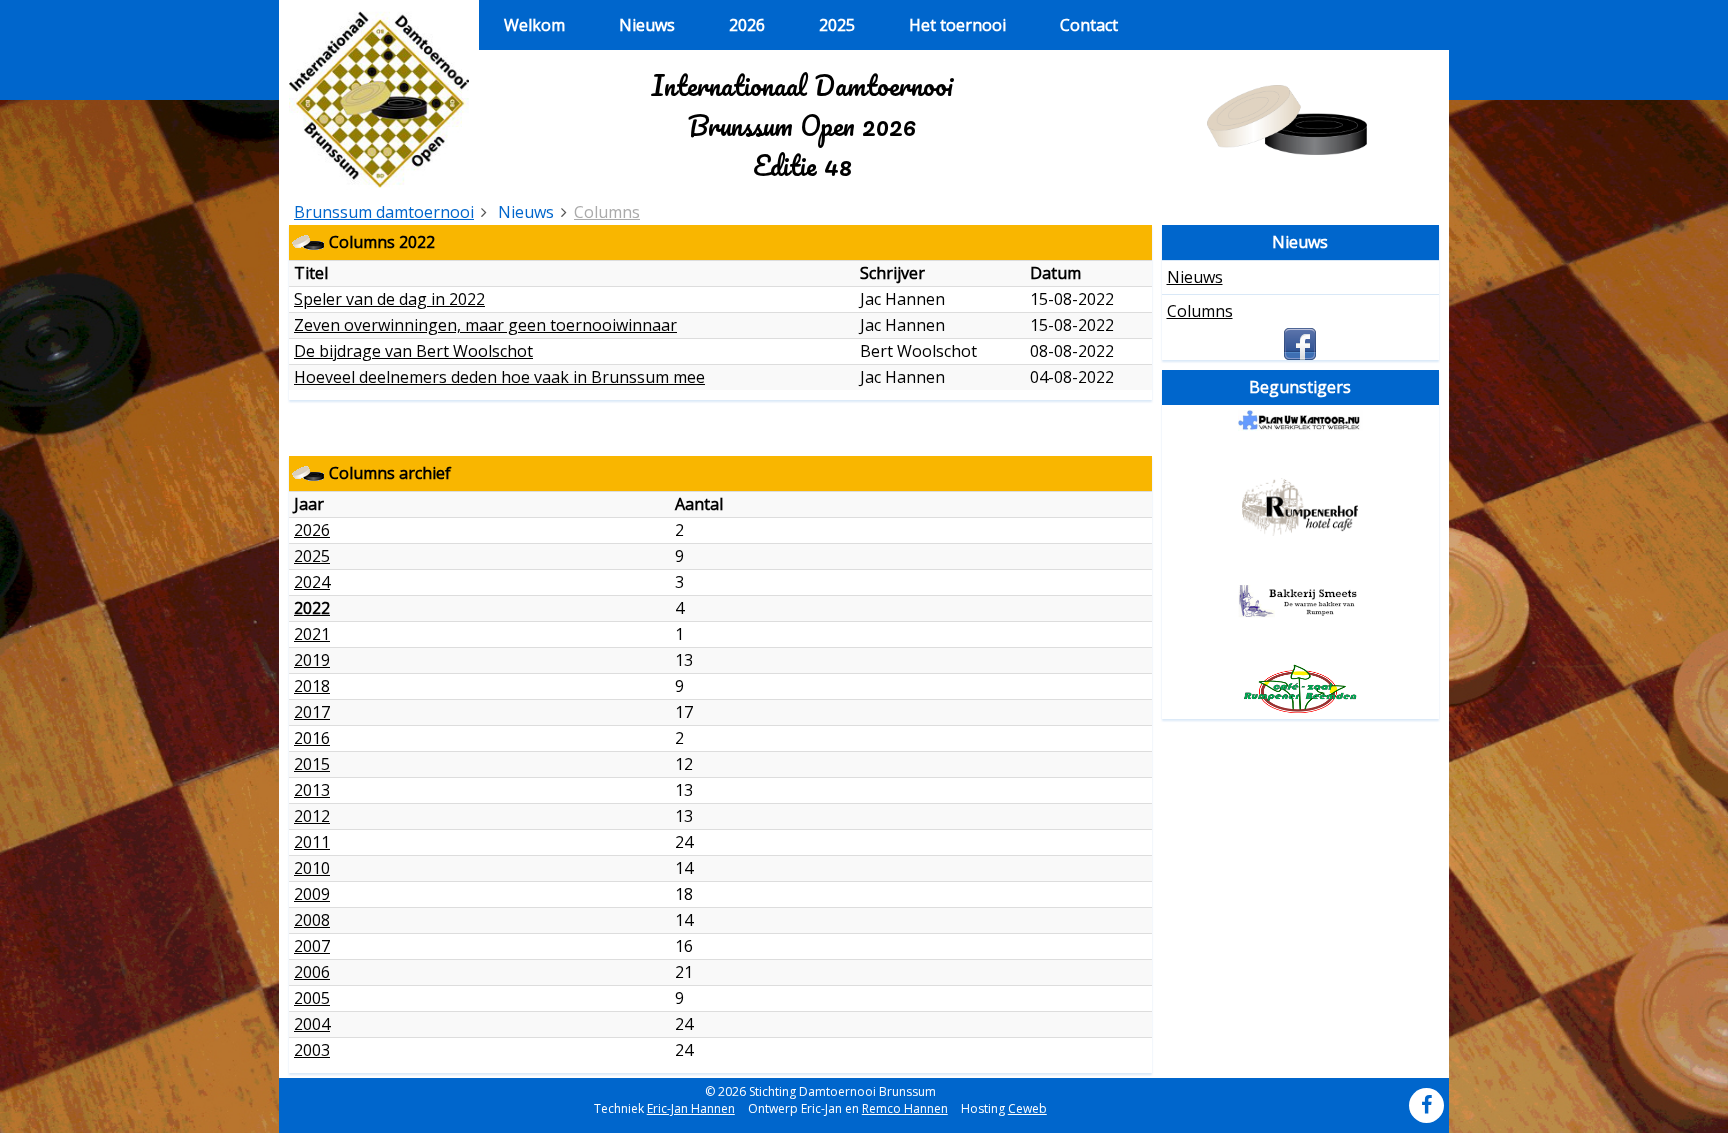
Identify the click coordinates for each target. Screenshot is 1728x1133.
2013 (312, 790)
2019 (312, 660)
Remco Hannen (905, 1108)
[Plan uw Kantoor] (1301, 420)
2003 (312, 1050)
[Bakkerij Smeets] (1301, 601)
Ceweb (1027, 1108)
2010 (312, 868)
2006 (312, 972)
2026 (747, 25)
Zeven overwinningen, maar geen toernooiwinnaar (485, 325)
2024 (312, 582)
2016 (312, 738)
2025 (837, 25)
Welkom (534, 25)
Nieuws (647, 25)
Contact (1089, 25)
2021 (312, 634)
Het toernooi (957, 25)
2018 (312, 686)
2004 (312, 1024)
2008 (312, 920)
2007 (312, 946)
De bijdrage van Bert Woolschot (413, 351)
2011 (312, 842)
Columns (607, 212)
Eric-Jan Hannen (691, 1108)
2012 (312, 816)
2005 (312, 998)
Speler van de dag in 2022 (389, 299)
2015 (312, 764)
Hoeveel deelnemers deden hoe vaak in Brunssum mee (499, 377)
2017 (312, 712)
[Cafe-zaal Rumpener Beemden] (1301, 689)
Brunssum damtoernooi (384, 212)
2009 (312, 894)
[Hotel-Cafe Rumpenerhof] (1301, 507)
